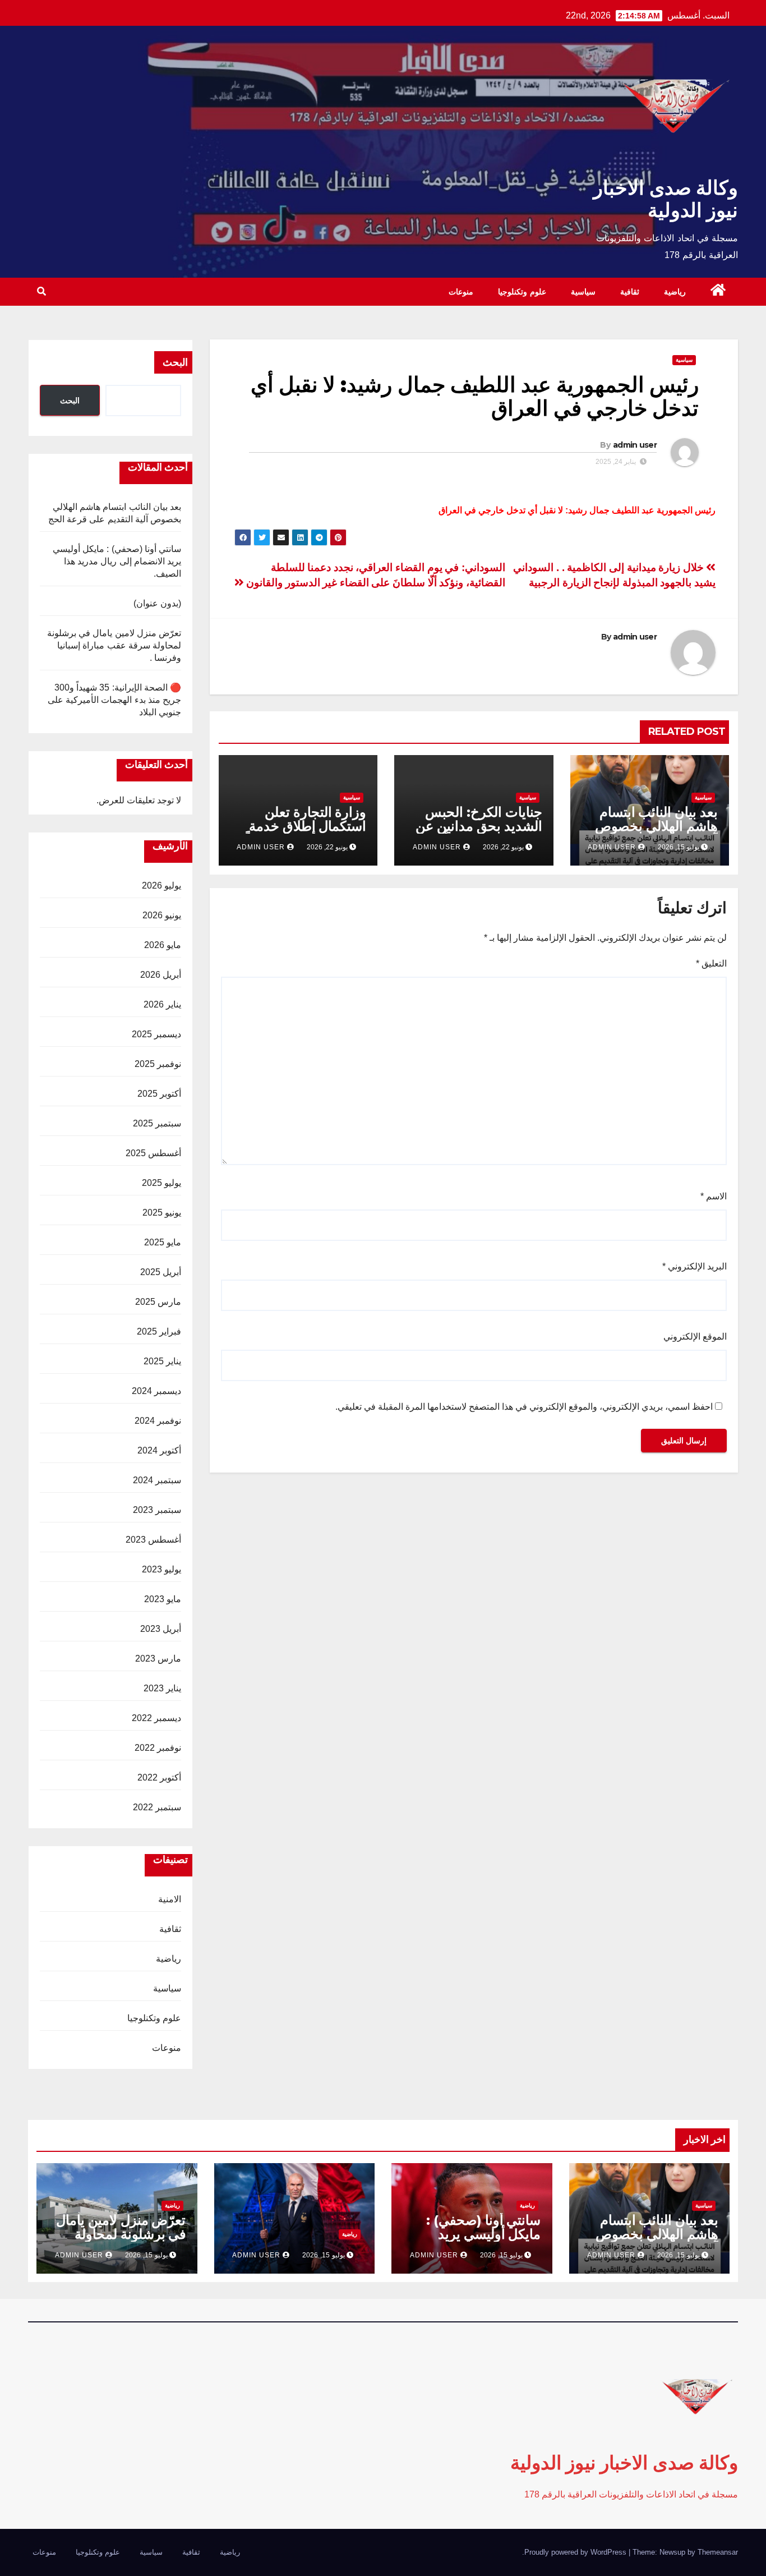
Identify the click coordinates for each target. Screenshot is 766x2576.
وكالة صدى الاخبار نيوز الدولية (666, 199)
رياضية (675, 292)
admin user (635, 445)
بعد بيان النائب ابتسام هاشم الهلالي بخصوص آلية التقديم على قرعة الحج (656, 833)
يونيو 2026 (162, 915)
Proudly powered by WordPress (576, 2552)
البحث (175, 362)
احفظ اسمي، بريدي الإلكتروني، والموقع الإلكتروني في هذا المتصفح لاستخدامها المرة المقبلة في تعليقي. (524, 1407)
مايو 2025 (163, 1242)
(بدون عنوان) (157, 603)
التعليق (711, 963)
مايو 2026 (163, 945)
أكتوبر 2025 (159, 1094)
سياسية (583, 292)
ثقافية (630, 292)
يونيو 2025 (162, 1213)
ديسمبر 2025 (156, 1034)
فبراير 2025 (159, 1331)
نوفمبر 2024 (158, 1421)
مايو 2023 (163, 1599)
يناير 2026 (162, 1004)
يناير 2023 (162, 1688)
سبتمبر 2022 (157, 1807)
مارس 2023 (158, 1659)
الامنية (170, 1899)
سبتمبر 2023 (157, 1510)
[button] (41, 291)
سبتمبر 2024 (157, 1480)
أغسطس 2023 (153, 1540)
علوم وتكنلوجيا (522, 292)
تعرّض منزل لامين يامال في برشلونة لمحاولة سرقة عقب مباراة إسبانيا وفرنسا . (114, 645)
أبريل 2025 (161, 1272)
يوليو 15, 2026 (679, 2255)
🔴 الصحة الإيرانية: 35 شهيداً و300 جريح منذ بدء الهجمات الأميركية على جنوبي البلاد (114, 700)
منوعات (461, 292)
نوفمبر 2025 (158, 1064)
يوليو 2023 (161, 1569)
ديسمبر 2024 (156, 1391)
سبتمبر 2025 (157, 1123)
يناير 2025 (162, 1361)
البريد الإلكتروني (695, 1266)
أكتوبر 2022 (159, 1777)
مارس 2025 (158, 1302)
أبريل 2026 (161, 975)
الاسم (714, 1196)
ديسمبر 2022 (156, 1718)
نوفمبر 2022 (158, 1748)
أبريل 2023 (161, 1629)
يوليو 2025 (161, 1183)
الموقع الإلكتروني (695, 1337)
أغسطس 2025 (153, 1153)
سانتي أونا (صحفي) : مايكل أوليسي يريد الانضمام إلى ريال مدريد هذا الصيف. (117, 561)
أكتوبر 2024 (159, 1450)
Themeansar (718, 2552)
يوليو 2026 (161, 886)
